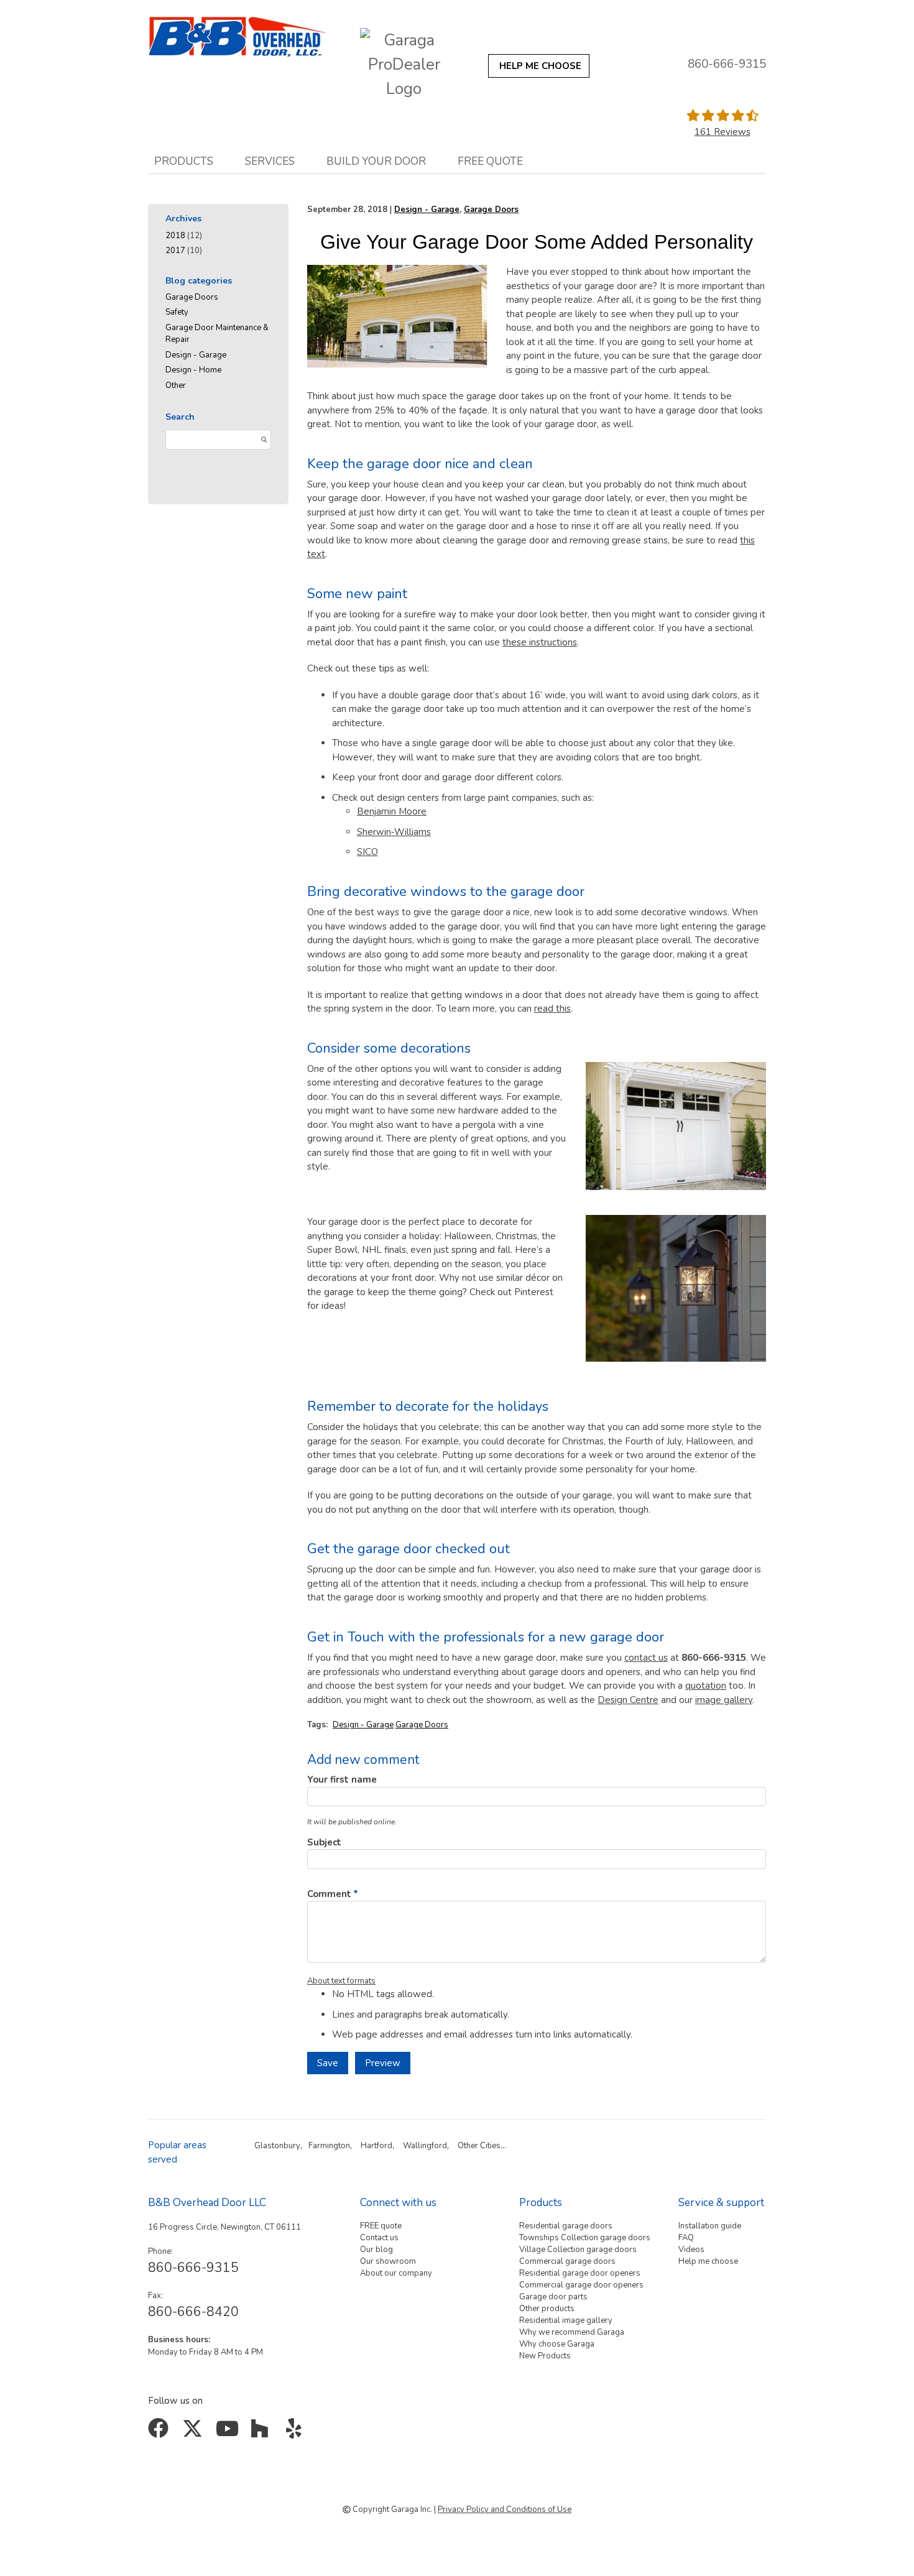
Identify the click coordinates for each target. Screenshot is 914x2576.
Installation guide (710, 2226)
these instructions (540, 642)
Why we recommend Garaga (572, 2332)
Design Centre (628, 1700)
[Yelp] (296, 2433)
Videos (691, 2250)
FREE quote (381, 2226)
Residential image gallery (566, 2320)
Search (180, 417)
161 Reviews (722, 132)
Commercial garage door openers (581, 2285)
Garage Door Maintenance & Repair (217, 334)
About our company (396, 2273)
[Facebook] (161, 2433)
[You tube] (228, 2433)
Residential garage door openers (580, 2273)
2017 (175, 251)
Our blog (376, 2250)
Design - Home (193, 370)
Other (176, 385)
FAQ (686, 2238)
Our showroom (388, 2261)
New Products (545, 2356)
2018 (175, 236)
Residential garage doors (566, 2226)
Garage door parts (553, 2297)
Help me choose (708, 2261)
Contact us (379, 2238)
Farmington (329, 2146)
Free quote (490, 161)
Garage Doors (192, 297)
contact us (646, 1658)
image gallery (724, 1700)
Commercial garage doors (567, 2261)
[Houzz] (263, 2433)
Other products (547, 2309)
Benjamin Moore (392, 811)
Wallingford (425, 2146)
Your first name (342, 1780)
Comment (329, 1894)
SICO (367, 852)
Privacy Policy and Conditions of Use (505, 2509)
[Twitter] (195, 2433)
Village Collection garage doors (578, 2250)
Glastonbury (277, 2146)
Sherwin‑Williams (394, 832)
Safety (177, 312)
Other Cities (479, 2146)
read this (552, 1009)
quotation (706, 1686)
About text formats (341, 1981)
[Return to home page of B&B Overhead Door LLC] (237, 37)
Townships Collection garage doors (585, 2238)
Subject (324, 1842)
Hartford (376, 2146)
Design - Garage (196, 355)
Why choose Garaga (557, 2344)
